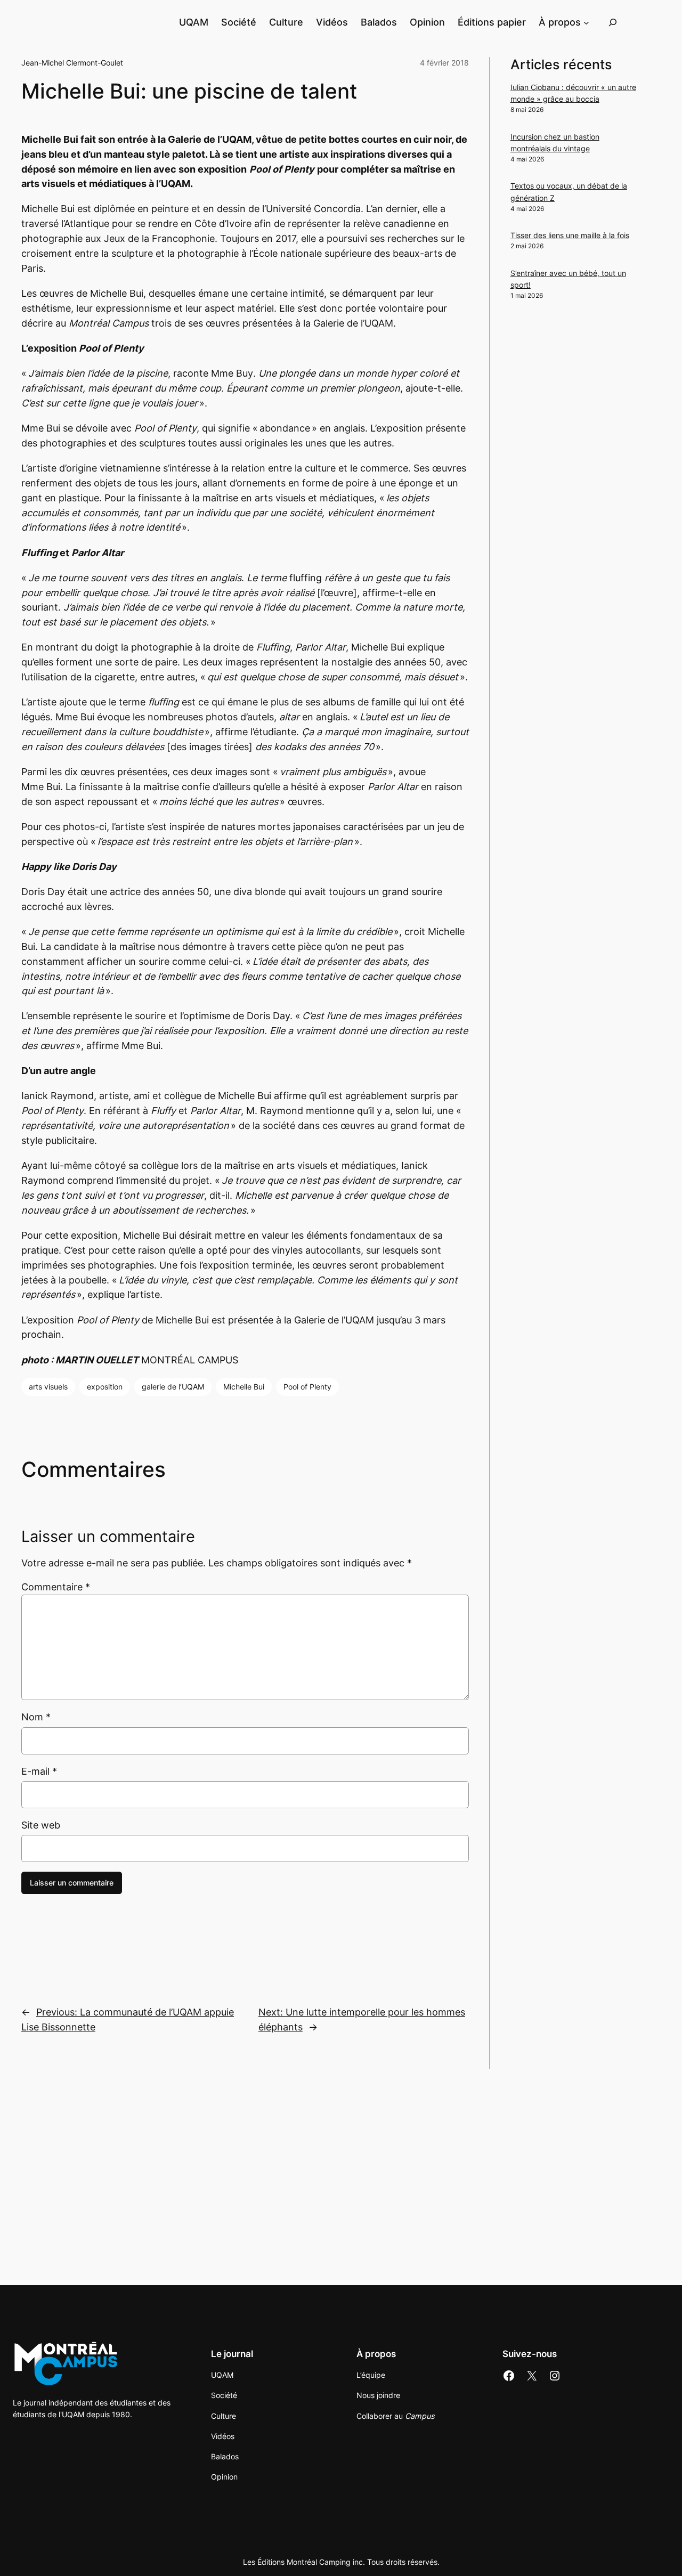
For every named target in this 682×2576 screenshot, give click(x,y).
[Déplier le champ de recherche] (613, 22)
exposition (105, 1387)
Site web (41, 1825)
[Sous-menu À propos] (586, 22)
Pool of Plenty (307, 1387)
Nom (36, 1717)
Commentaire (56, 1587)
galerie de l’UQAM (173, 1387)
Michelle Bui (244, 1387)
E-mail (39, 1771)
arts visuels (48, 1387)
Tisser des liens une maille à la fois (570, 235)
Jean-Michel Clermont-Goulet (72, 63)
